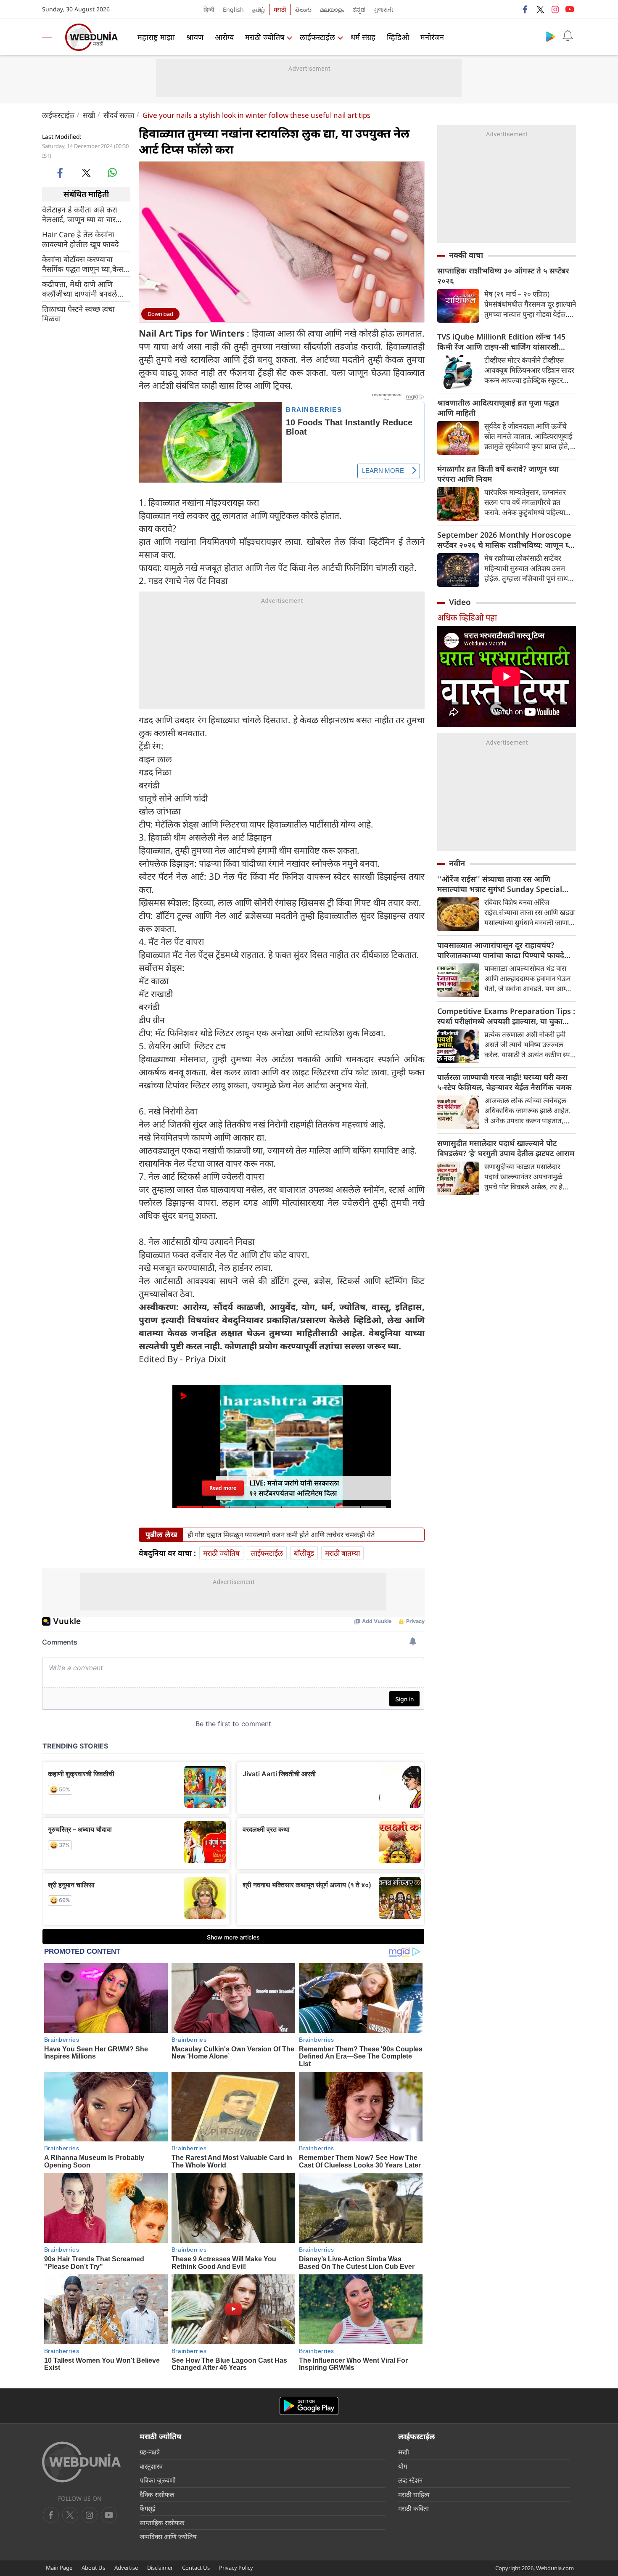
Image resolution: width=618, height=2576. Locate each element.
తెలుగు (303, 9)
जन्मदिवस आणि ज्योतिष (168, 2536)
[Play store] (551, 36)
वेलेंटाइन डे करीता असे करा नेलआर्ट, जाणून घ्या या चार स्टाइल (80, 214)
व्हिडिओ (398, 37)
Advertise (126, 2568)
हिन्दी (209, 9)
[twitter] (540, 9)
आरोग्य (224, 37)
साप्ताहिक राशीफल (162, 2523)
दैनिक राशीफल (157, 2494)
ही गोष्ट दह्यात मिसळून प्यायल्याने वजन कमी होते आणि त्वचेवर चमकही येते (281, 1535)
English (233, 9)
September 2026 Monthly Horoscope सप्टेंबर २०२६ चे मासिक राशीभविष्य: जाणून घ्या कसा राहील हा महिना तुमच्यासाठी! (506, 540)
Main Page (59, 2568)
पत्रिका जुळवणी (158, 2480)
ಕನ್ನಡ (359, 9)
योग (403, 2466)
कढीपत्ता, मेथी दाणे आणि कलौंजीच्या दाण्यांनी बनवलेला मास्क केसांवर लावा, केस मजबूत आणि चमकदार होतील (83, 289)
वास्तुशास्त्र (151, 2466)
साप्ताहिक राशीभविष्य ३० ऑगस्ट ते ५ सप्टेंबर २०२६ (503, 276)
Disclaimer (160, 2568)
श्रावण (195, 37)
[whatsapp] (112, 172)
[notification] (568, 36)
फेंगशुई (147, 2508)
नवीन (457, 863)
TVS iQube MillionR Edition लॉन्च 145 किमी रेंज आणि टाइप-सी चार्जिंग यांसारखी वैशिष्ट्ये (501, 342)
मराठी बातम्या (342, 1553)
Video (460, 602)
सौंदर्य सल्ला (119, 115)
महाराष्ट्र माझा (156, 37)
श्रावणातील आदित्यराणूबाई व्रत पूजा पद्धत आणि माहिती (498, 408)
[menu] (50, 37)
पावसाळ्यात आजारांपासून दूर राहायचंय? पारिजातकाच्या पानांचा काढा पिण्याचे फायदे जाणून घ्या (501, 950)
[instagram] (555, 9)
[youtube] (570, 9)
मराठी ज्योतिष (265, 37)
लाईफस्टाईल (317, 37)
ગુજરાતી (383, 9)
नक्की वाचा (466, 255)
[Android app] (309, 2406)
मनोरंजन (432, 37)
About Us (93, 2568)
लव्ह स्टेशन (410, 2480)
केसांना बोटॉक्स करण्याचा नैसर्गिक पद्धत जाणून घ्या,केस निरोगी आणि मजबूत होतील (83, 264)
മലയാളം (332, 9)
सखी (89, 115)
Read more (223, 1488)
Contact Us (196, 2568)
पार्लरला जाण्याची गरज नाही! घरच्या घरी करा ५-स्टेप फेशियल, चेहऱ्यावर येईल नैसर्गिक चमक (504, 1082)
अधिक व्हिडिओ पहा (467, 617)
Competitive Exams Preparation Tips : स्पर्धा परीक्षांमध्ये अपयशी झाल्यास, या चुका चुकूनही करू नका (506, 1016)
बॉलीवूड (304, 1553)
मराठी (280, 9)
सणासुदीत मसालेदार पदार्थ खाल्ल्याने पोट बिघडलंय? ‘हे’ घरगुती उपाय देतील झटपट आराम (506, 1148)
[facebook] (526, 9)
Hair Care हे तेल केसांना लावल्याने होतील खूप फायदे (81, 239)
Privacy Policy (236, 2568)
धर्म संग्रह (363, 37)
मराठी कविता (413, 2508)
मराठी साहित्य (414, 2494)
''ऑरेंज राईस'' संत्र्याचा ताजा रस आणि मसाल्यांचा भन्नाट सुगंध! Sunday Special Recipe (500, 884)
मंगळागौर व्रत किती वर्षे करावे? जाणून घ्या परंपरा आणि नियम (498, 474)
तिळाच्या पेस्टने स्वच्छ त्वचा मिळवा (78, 313)
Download (160, 314)
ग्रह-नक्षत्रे (150, 2452)
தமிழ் (259, 9)
